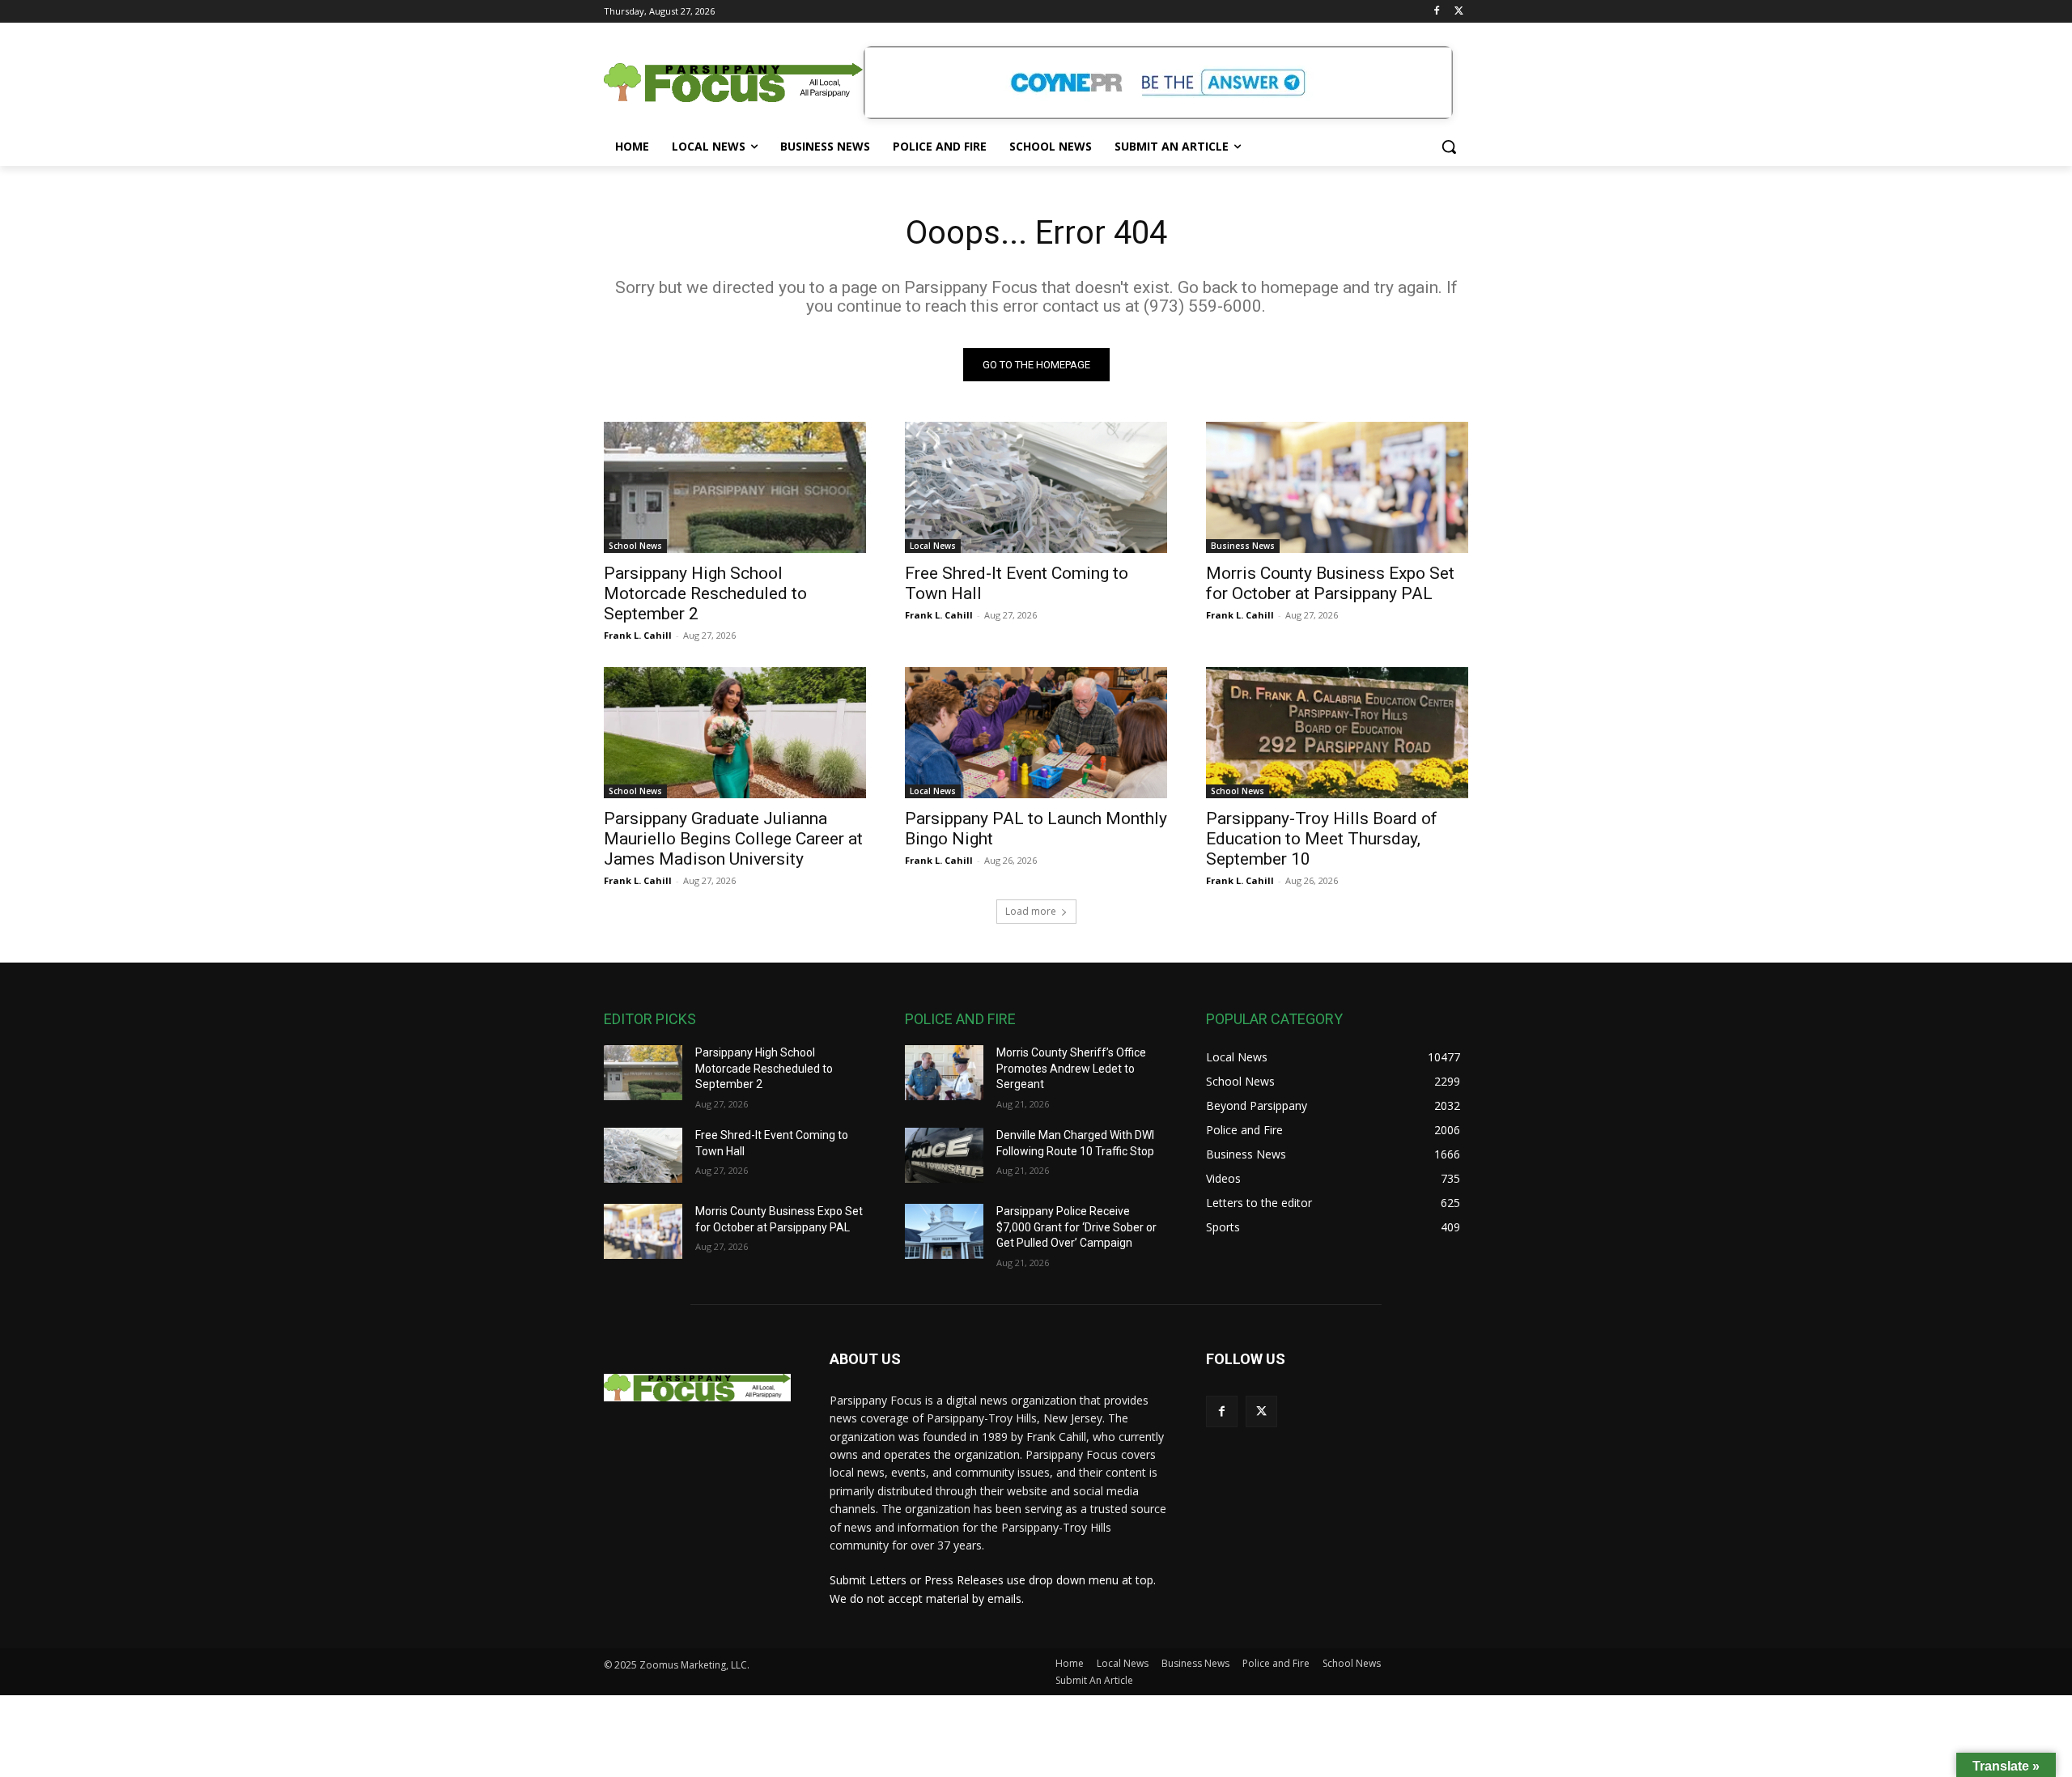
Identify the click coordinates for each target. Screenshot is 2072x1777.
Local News (933, 546)
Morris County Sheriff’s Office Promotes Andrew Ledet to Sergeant (1071, 1068)
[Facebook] (1436, 12)
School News (635, 546)
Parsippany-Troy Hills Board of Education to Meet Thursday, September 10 (1322, 839)
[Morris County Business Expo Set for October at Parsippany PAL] (1337, 487)
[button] (1449, 147)
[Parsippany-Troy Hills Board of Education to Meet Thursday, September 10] (1337, 733)
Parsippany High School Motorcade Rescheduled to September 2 (705, 593)
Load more (1031, 911)
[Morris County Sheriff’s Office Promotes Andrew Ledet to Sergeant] (944, 1073)
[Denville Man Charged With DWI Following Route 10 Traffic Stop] (944, 1155)
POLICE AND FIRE (960, 1019)
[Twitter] (1459, 12)
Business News (1243, 546)
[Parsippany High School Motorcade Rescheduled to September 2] (735, 487)
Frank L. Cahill (638, 635)
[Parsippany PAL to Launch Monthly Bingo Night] (1036, 733)
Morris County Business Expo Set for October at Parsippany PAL (1330, 583)
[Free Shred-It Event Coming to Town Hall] (1036, 487)
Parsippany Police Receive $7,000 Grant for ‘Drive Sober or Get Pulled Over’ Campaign (1076, 1227)
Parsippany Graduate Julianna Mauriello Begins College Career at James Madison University (733, 839)
